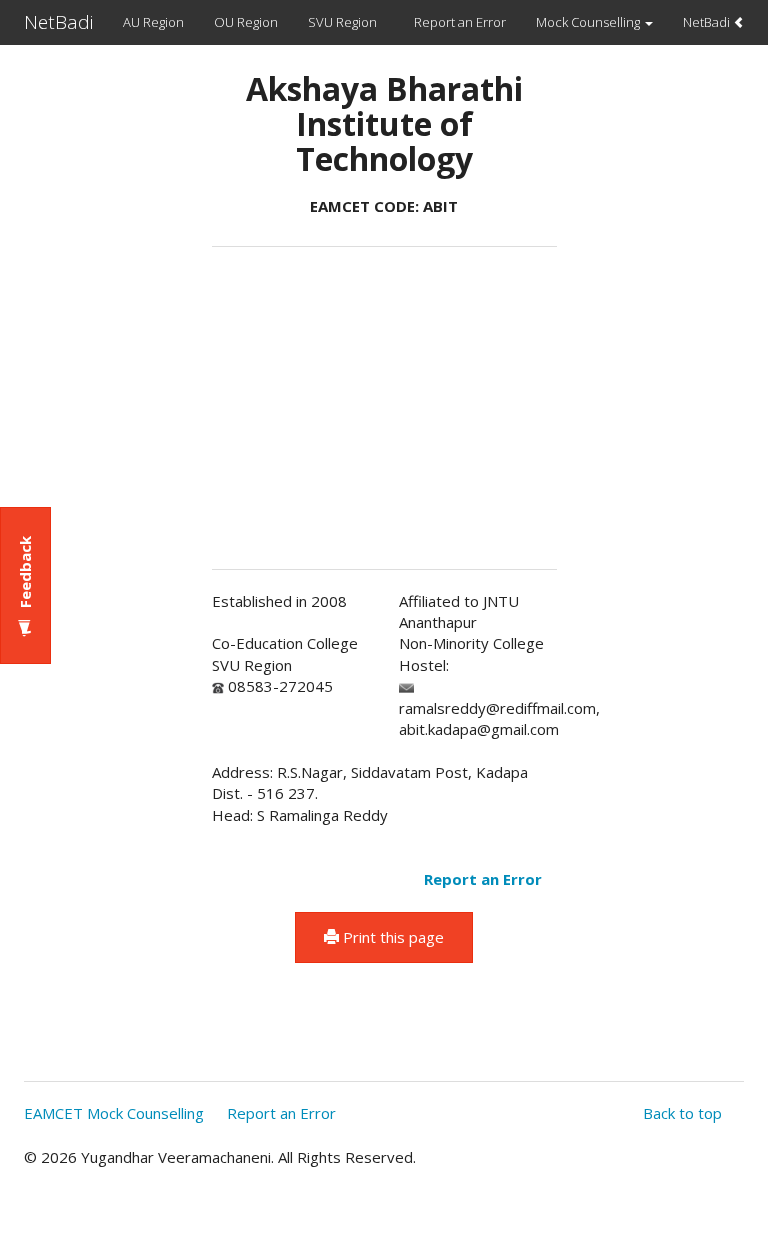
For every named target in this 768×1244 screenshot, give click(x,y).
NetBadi (58, 22)
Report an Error (460, 22)
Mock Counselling (589, 22)
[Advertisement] (103, 371)
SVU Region (342, 22)
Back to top (682, 1113)
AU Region (153, 22)
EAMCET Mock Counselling (114, 1113)
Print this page (391, 937)
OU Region (246, 22)
